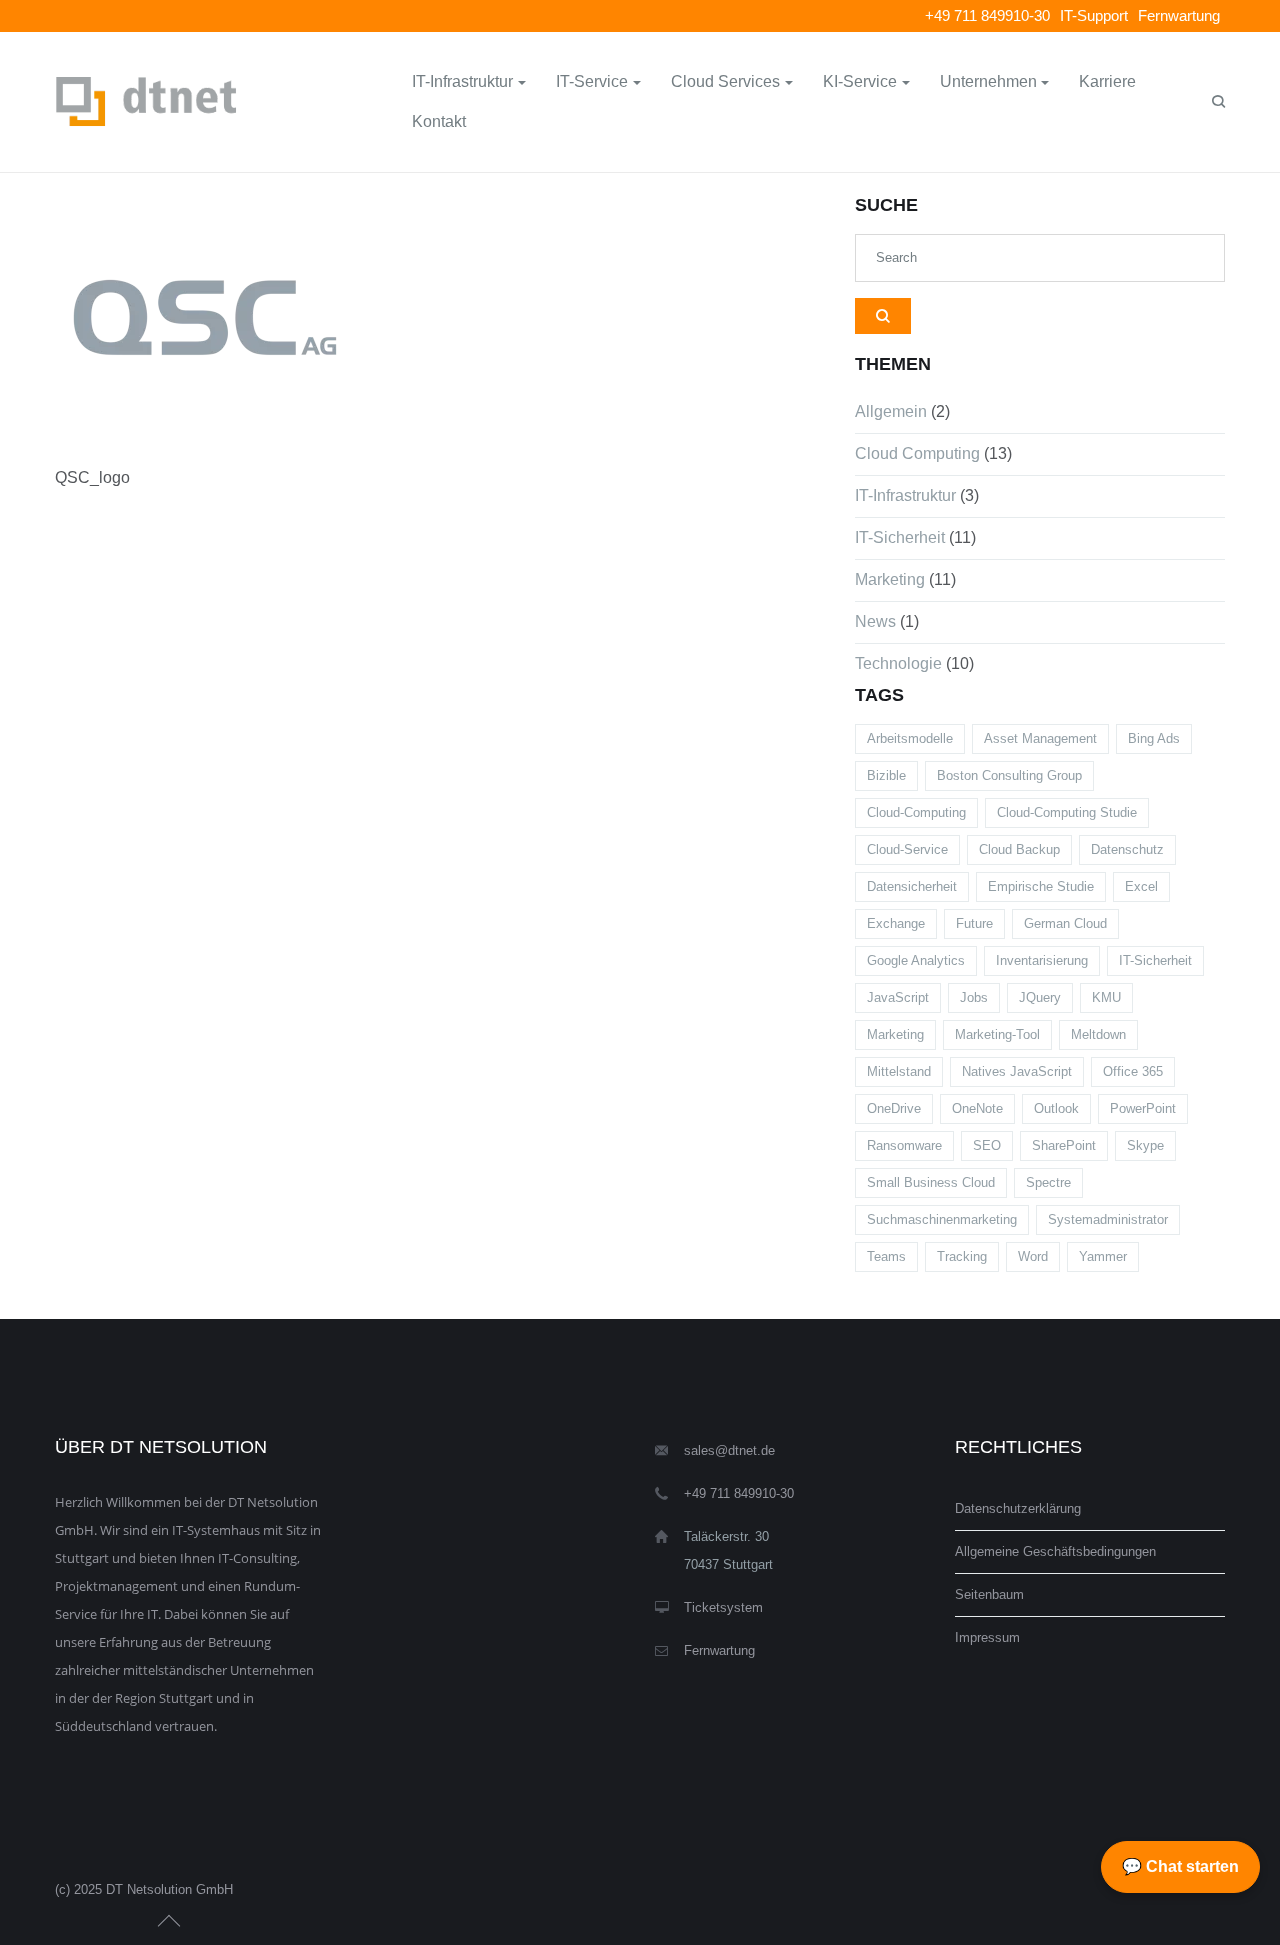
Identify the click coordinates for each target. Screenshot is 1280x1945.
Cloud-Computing (916, 812)
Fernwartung (1179, 15)
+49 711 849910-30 (987, 15)
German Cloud (1065, 923)
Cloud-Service (907, 849)
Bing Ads (1154, 738)
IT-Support (1094, 15)
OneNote (977, 1108)
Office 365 (1133, 1071)
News (875, 621)
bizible (886, 775)
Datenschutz (1127, 849)
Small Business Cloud (931, 1182)
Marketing (890, 579)
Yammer (1103, 1256)
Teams (886, 1256)
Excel (1141, 886)
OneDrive (894, 1108)
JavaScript (898, 997)
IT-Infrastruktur (905, 495)
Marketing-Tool (997, 1034)
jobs (974, 997)
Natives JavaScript (1017, 1071)
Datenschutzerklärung (1018, 1508)
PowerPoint (1143, 1108)
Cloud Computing (917, 453)
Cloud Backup (1019, 849)
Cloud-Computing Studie (1067, 812)
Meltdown (1098, 1034)
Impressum (987, 1637)
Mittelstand (899, 1071)
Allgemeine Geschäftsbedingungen (1055, 1551)
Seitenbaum (989, 1594)
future (974, 923)
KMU (1106, 997)
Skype (1145, 1145)
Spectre (1048, 1182)
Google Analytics (916, 960)
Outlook (1056, 1108)
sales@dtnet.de (729, 1450)
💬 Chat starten (1180, 1866)
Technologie (898, 663)
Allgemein (891, 411)
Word (1033, 1256)
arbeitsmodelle (910, 738)
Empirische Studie (1041, 886)
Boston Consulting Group (1009, 775)
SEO (987, 1145)
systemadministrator (1108, 1219)
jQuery (1040, 997)
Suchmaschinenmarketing (942, 1219)
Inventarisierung (1042, 960)
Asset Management (1040, 738)
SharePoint (1064, 1145)
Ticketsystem (723, 1607)
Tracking (962, 1256)
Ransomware (904, 1145)
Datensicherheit (912, 886)
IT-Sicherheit (900, 537)
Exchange (896, 923)
